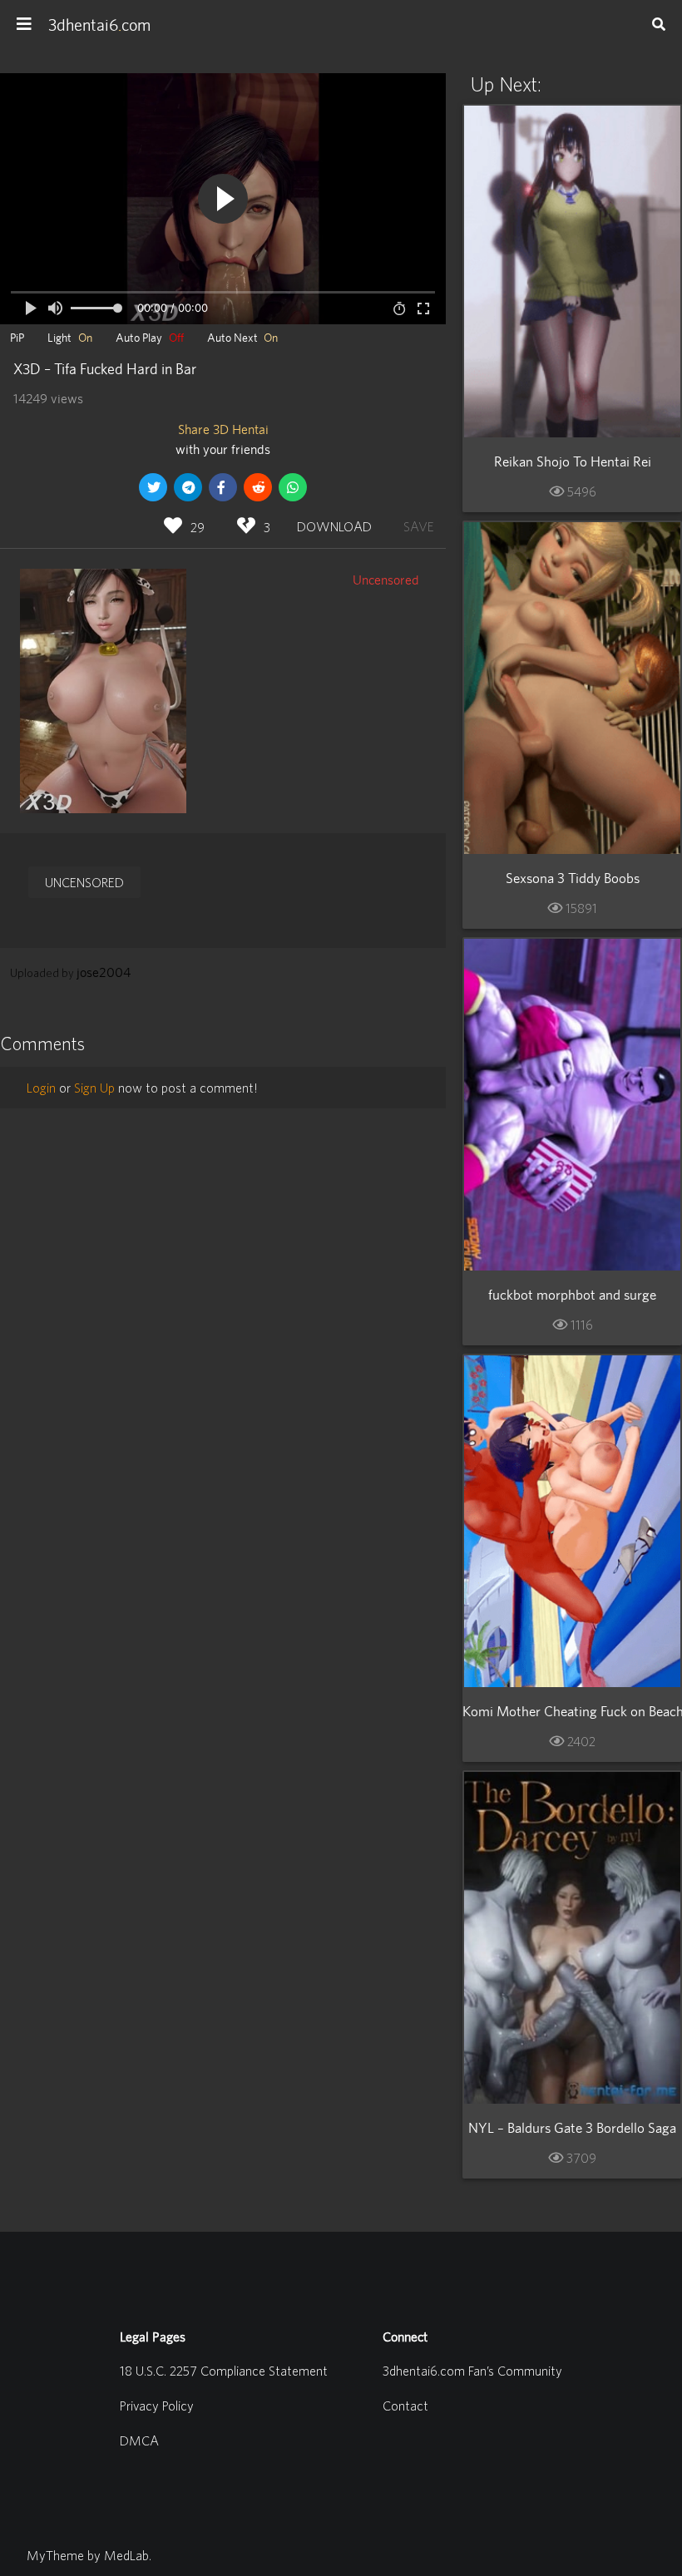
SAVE (416, 524)
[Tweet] (153, 487)
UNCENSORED (84, 882)
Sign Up (94, 1088)
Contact (405, 2406)
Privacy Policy (157, 2406)
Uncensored (386, 580)
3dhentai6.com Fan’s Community (472, 2371)
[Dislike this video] (246, 526)
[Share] (188, 487)
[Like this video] (173, 526)
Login (41, 1088)
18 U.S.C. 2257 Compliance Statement (224, 2371)
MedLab (126, 2555)
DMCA (139, 2440)
